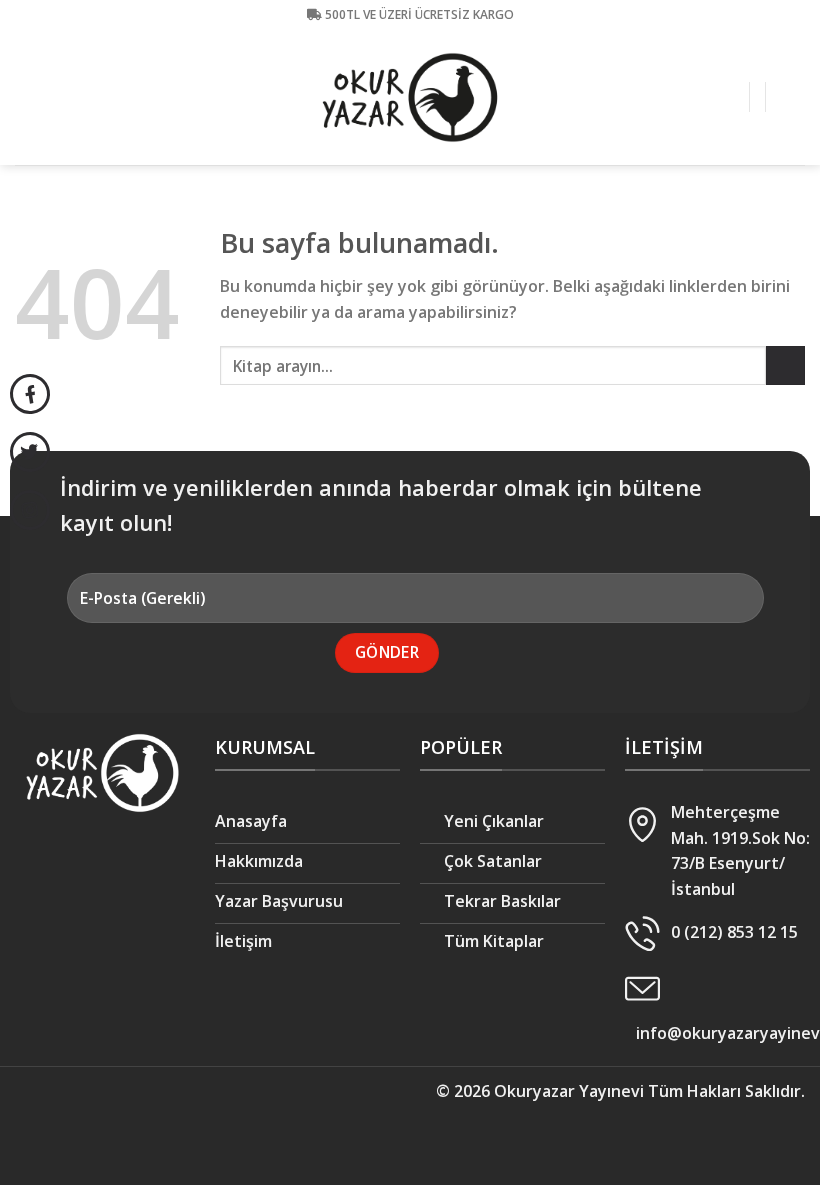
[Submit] (785, 365)
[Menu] (793, 97)
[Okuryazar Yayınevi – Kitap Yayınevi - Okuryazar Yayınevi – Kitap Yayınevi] (410, 98)
